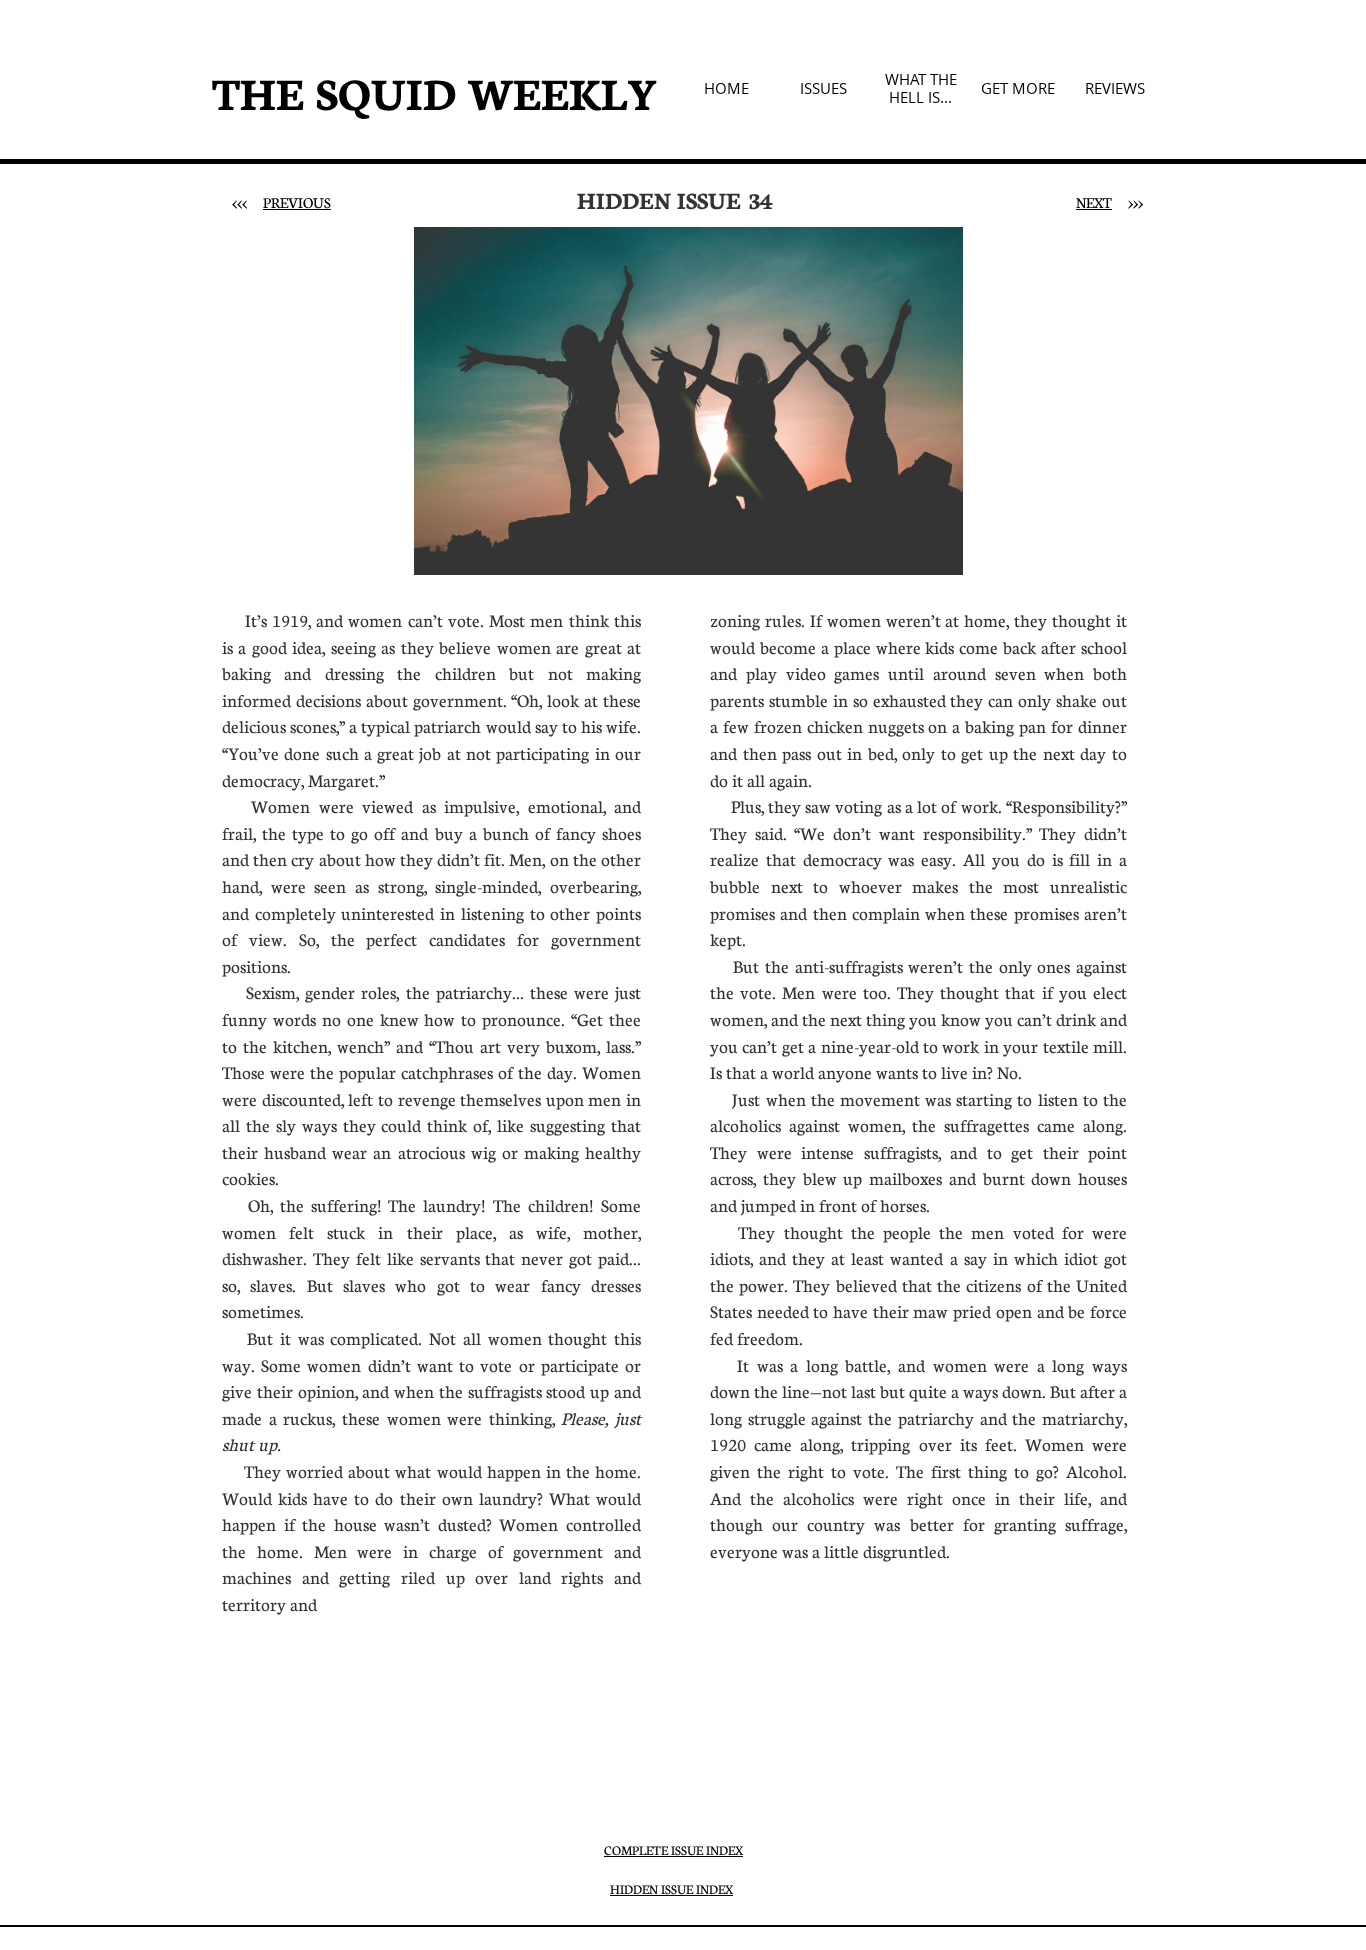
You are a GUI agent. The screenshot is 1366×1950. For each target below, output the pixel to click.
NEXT (1094, 202)
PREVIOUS (297, 202)
